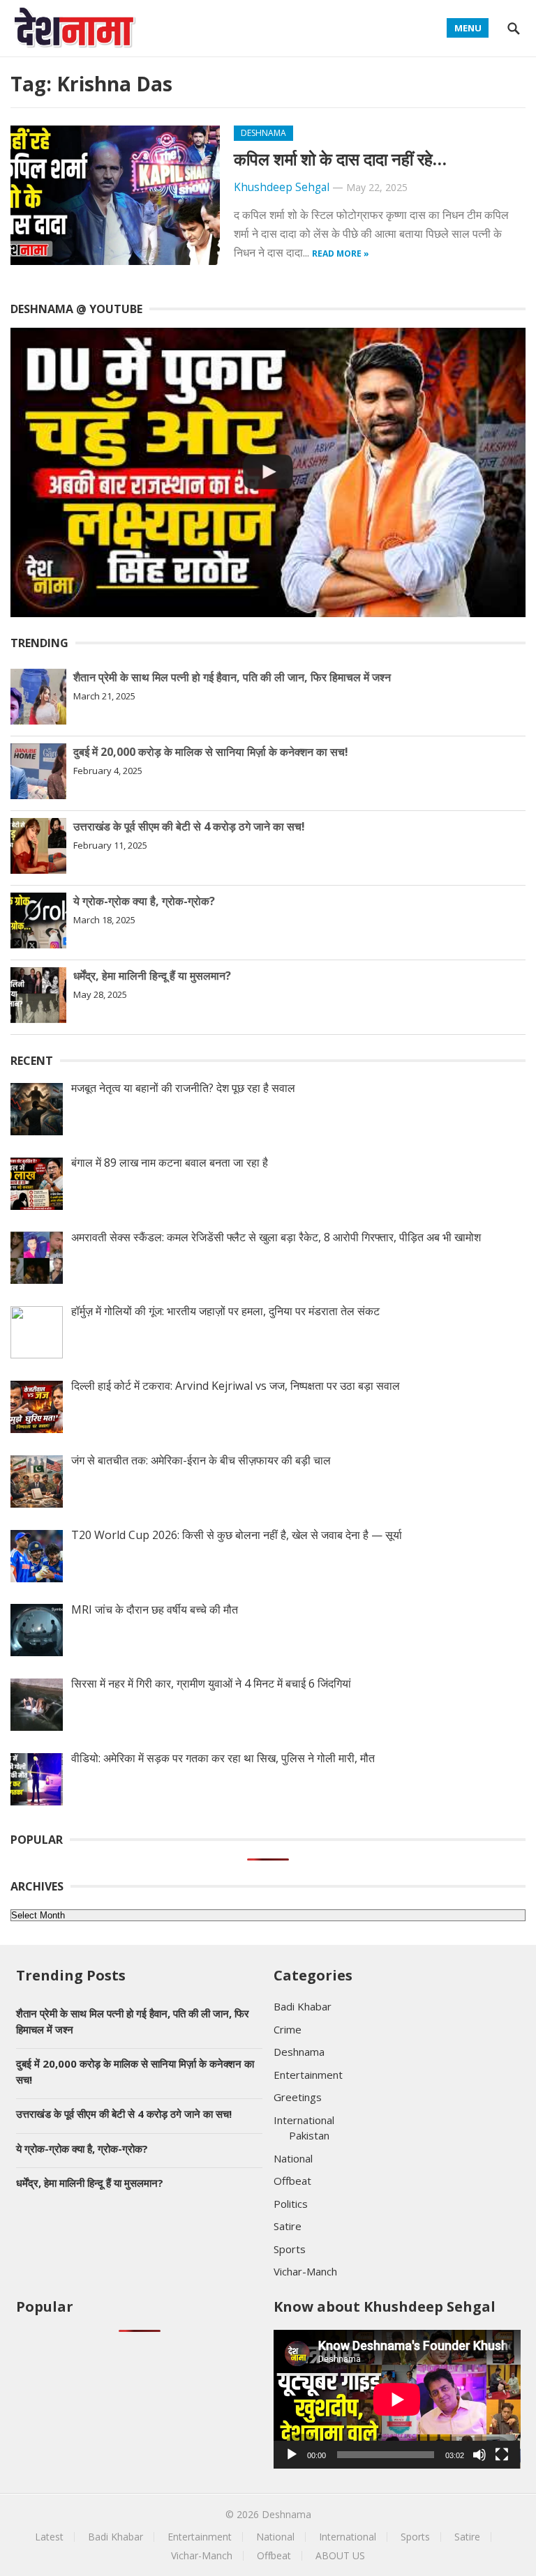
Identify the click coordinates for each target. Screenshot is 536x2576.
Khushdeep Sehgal (282, 187)
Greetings (298, 2097)
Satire (288, 2226)
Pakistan (309, 2135)
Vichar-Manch (305, 2271)
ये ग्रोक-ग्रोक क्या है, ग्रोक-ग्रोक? (144, 901)
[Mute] (479, 2455)
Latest (49, 2537)
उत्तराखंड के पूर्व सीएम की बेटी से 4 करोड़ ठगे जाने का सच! (189, 826)
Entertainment (308, 2075)
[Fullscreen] (502, 2455)
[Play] (292, 2455)
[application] (397, 2399)
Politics (291, 2204)
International (304, 2120)
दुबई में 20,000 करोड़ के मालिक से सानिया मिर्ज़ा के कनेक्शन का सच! (211, 752)
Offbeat (292, 2181)
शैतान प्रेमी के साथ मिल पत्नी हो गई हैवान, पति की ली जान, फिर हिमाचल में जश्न (232, 677)
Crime (288, 2029)
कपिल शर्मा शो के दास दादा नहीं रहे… (340, 159)
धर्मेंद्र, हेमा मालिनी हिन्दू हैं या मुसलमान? (152, 976)
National (293, 2158)
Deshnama (263, 133)
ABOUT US (340, 2555)
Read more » (341, 253)
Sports (290, 2249)
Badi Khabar (303, 2006)
